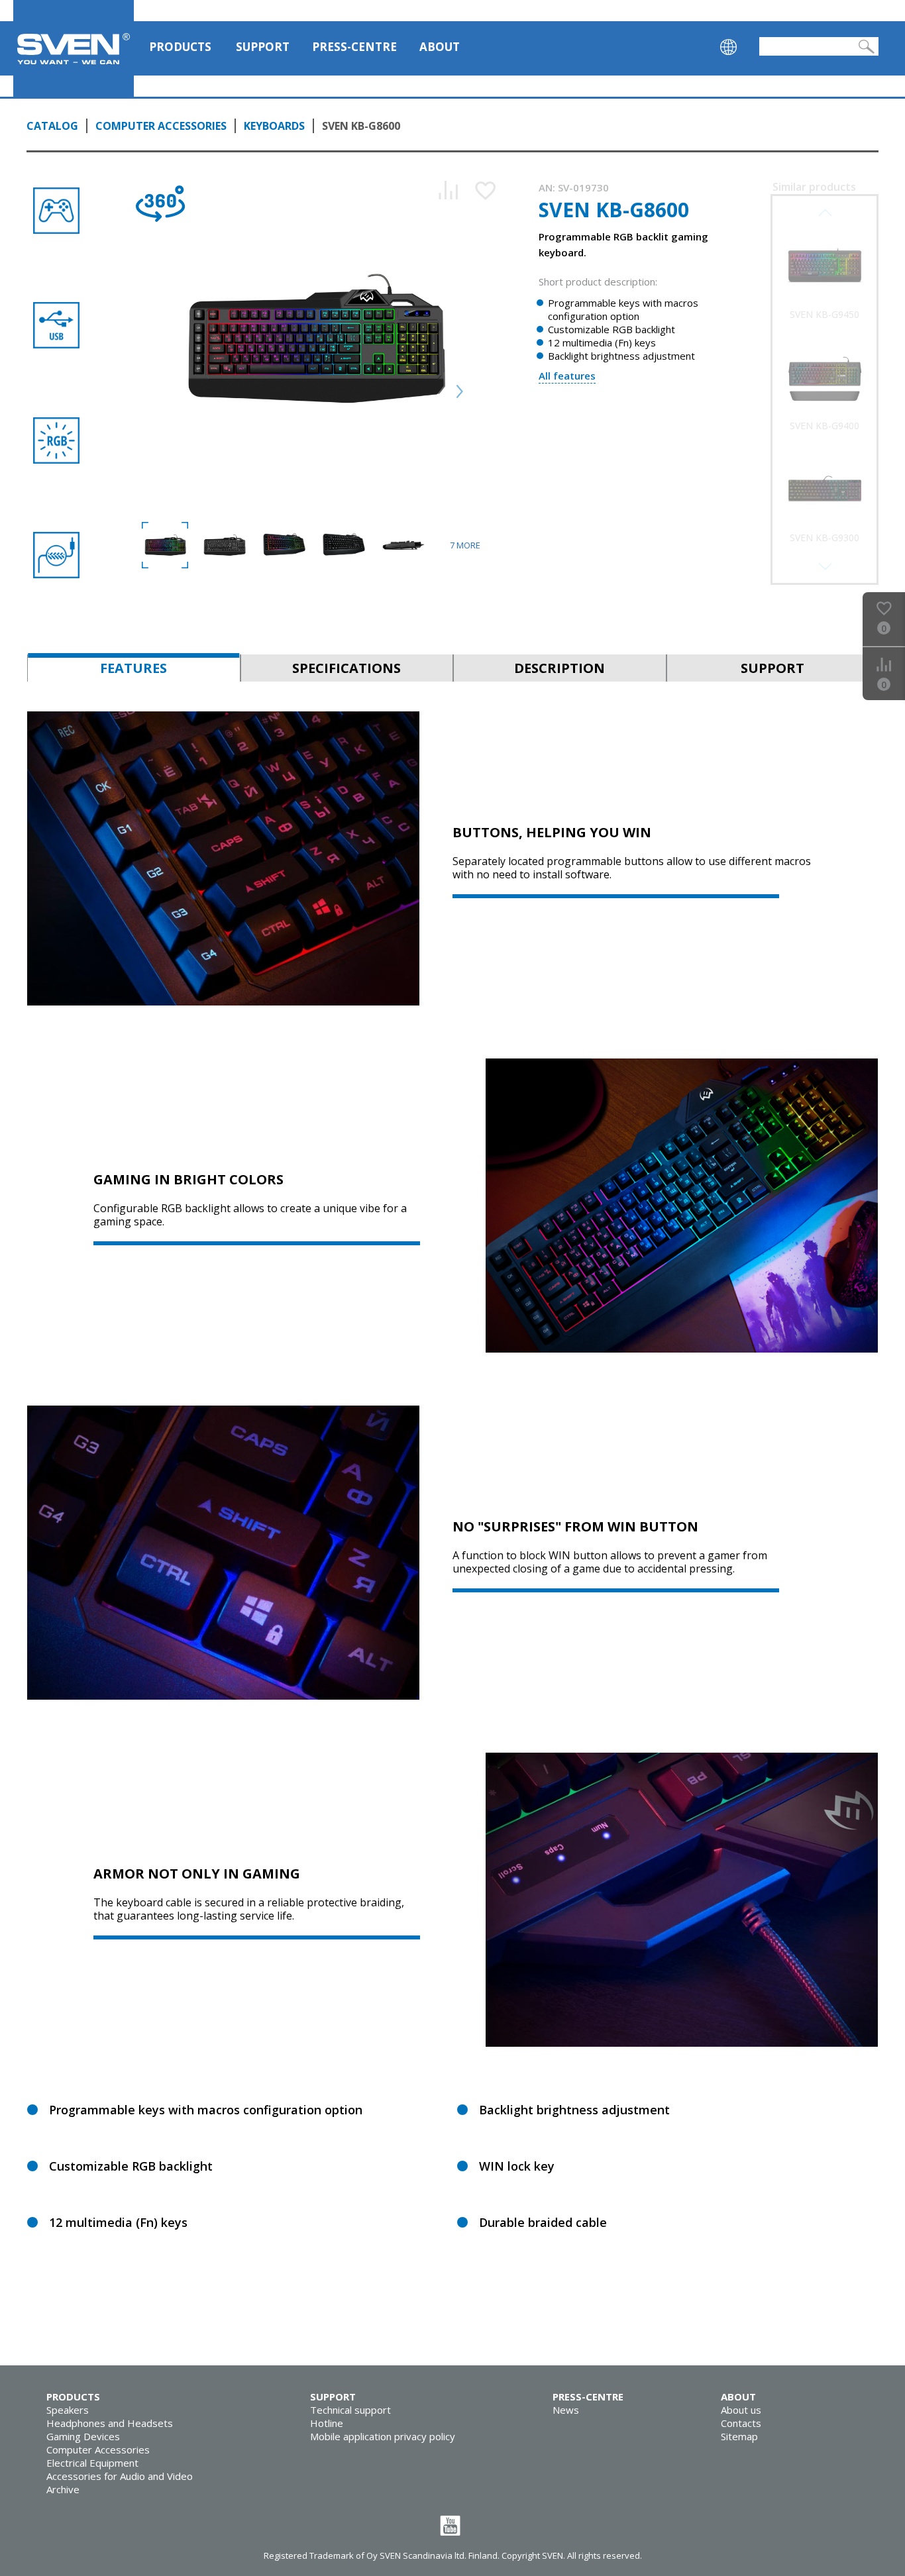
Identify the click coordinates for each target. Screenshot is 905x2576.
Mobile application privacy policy (383, 2436)
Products (180, 47)
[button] (825, 566)
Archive (63, 2489)
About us (741, 2410)
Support (263, 47)
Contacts (741, 2423)
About (440, 47)
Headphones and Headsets (110, 2423)
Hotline (327, 2423)
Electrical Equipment (92, 2463)
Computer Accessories (161, 126)
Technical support (350, 2410)
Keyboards (274, 126)
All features (567, 376)
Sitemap (739, 2436)
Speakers (68, 2410)
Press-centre (354, 47)
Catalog (52, 126)
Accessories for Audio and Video (120, 2476)
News (566, 2410)
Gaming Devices (83, 2436)
